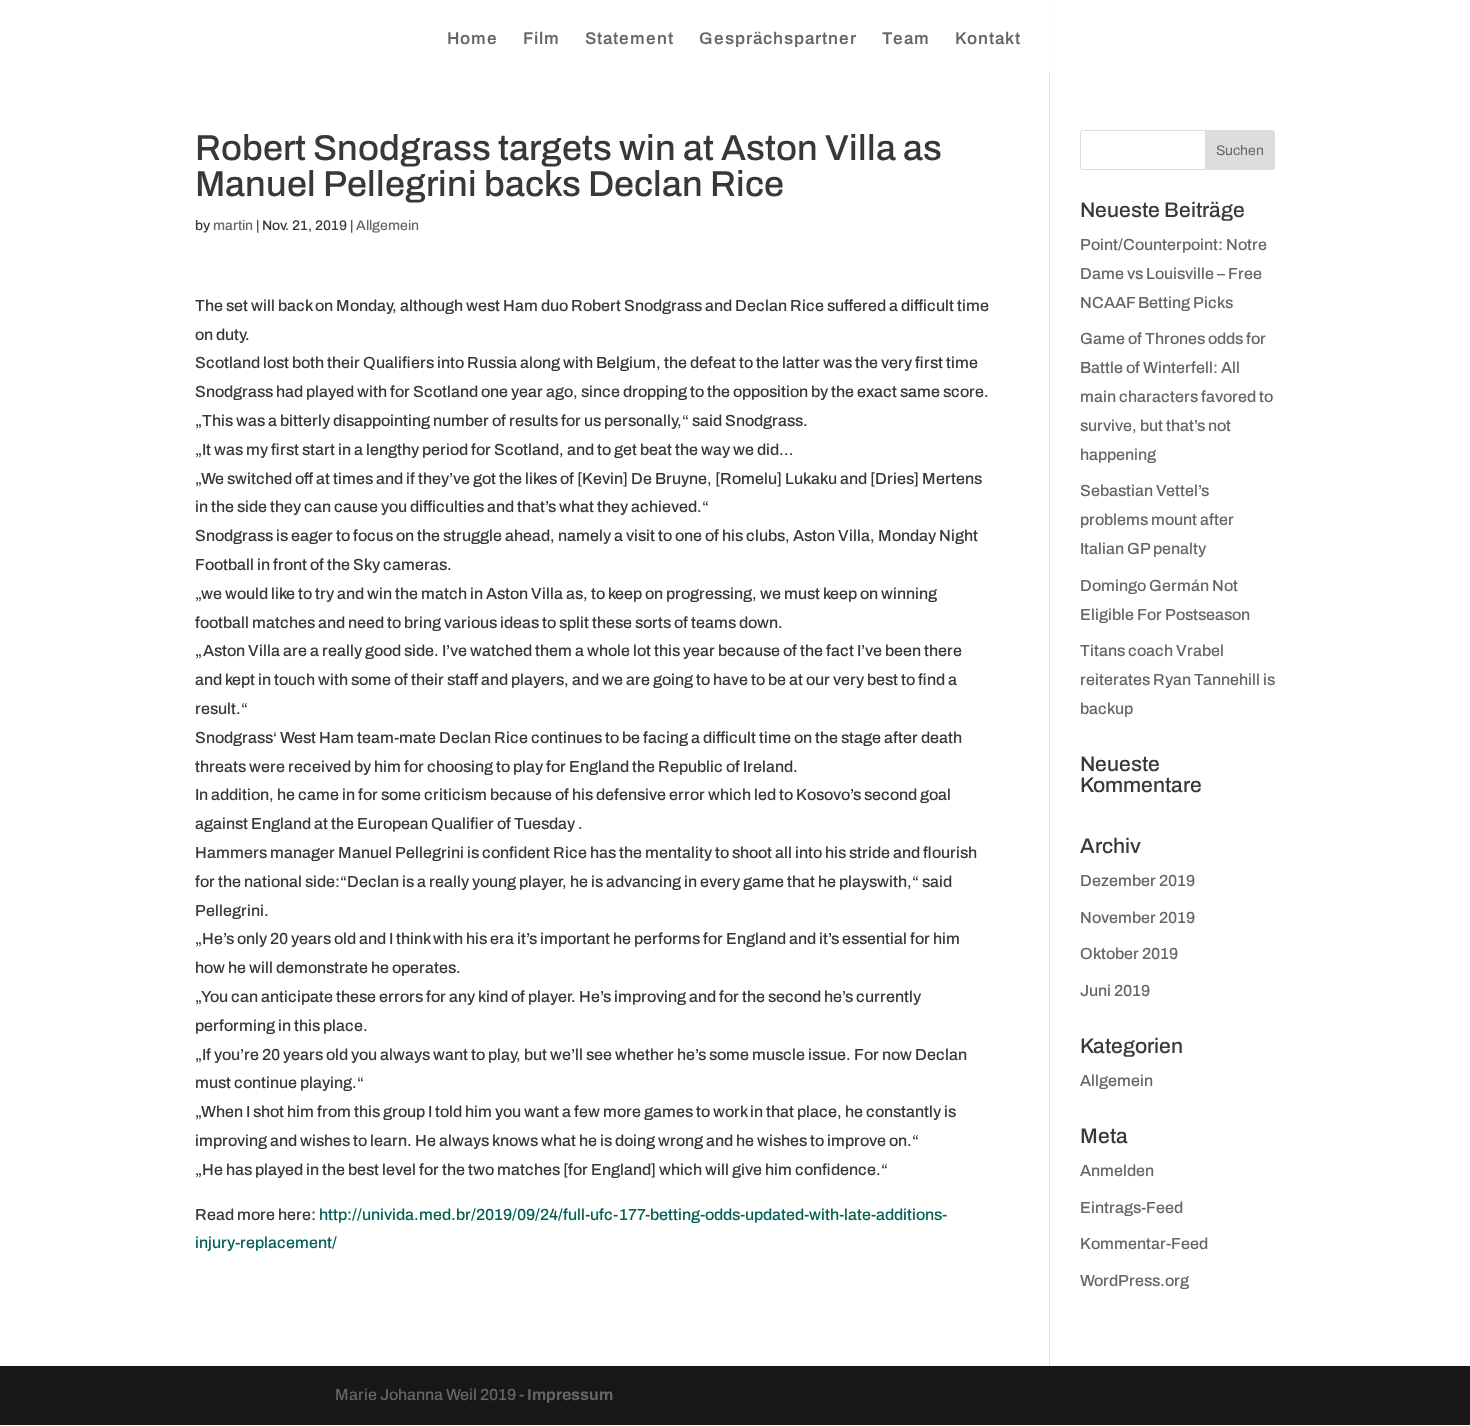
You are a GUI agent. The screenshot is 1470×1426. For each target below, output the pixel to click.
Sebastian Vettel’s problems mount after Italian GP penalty (1157, 519)
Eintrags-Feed (1131, 1207)
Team (906, 40)
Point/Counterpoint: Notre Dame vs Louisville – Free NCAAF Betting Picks (1173, 273)
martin (233, 225)
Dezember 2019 (1137, 880)
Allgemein (387, 225)
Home (472, 40)
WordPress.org (1134, 1280)
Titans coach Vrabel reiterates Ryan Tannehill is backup (1177, 679)
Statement (629, 40)
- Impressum (566, 1394)
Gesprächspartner (778, 40)
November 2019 (1137, 917)
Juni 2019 (1115, 990)
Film (541, 40)
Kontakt (988, 40)
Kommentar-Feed (1144, 1243)
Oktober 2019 (1129, 953)
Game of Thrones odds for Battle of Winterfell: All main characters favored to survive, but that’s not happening (1176, 396)
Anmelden (1117, 1170)
